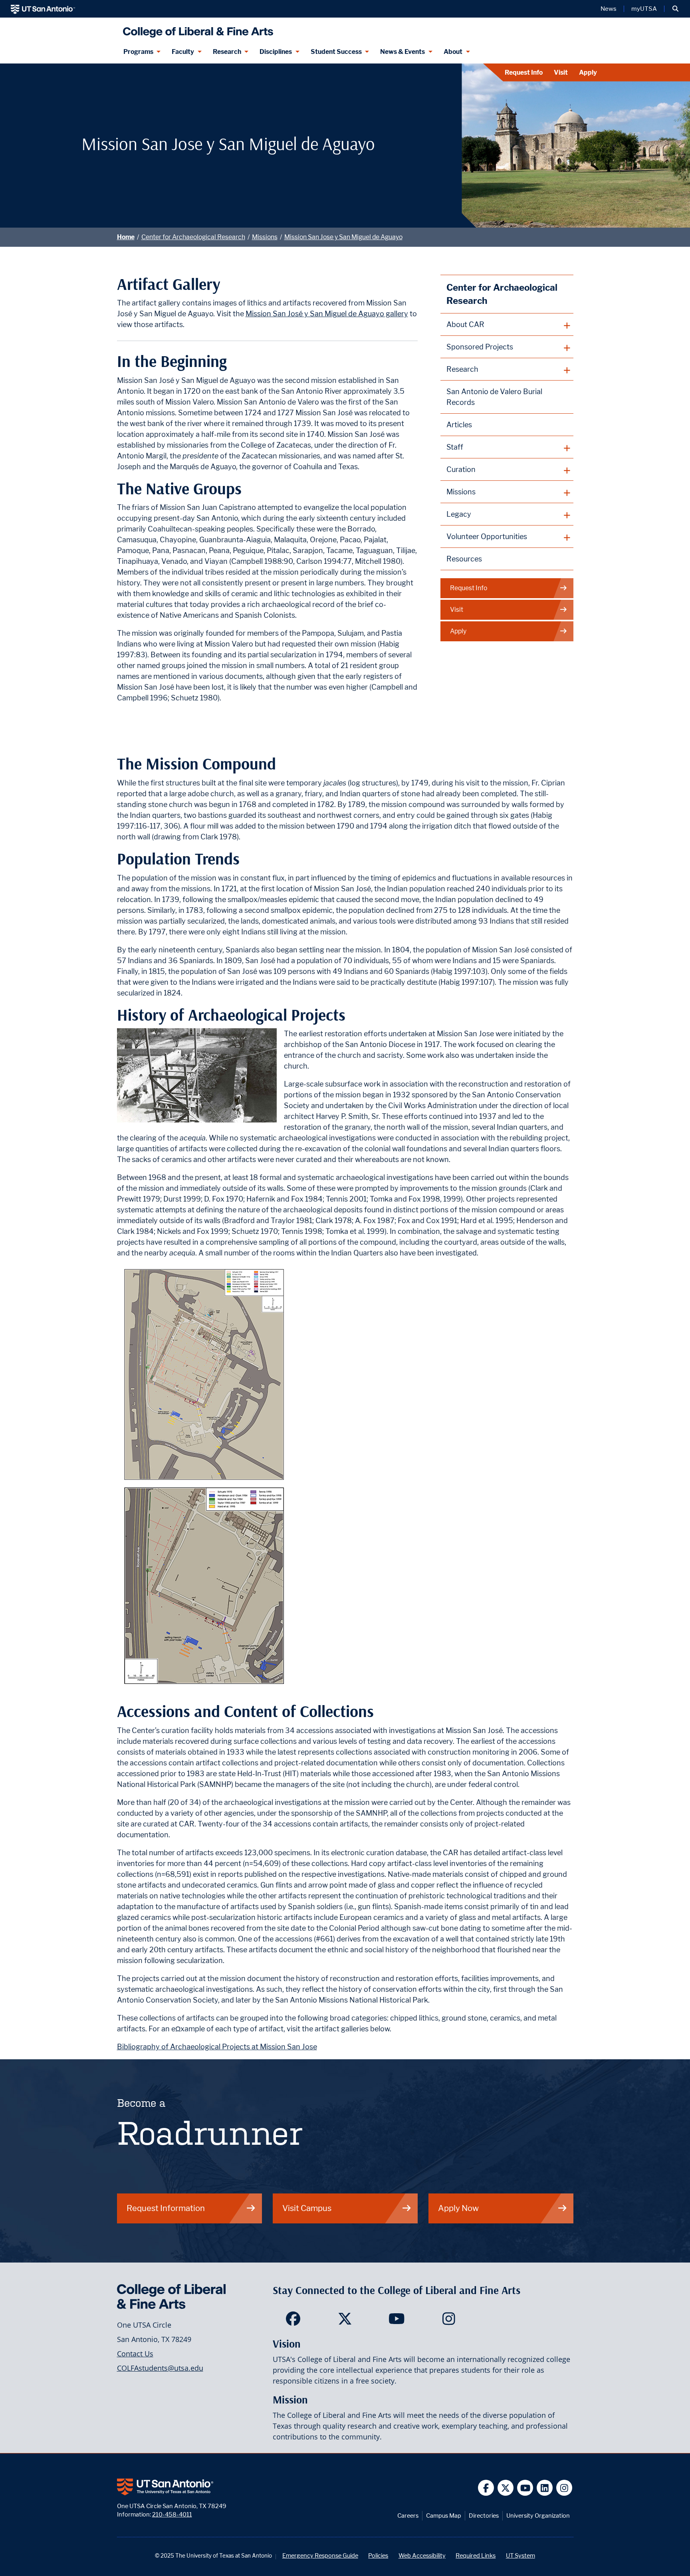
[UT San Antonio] (43, 9)
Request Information (166, 2208)
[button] (675, 9)
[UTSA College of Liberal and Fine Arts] (196, 29)
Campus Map (444, 2516)
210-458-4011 (172, 2514)
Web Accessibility (422, 2555)
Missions (265, 237)
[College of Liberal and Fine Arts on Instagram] (449, 2321)
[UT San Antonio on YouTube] (525, 2488)
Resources (464, 559)
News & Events (402, 52)
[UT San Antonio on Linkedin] (545, 2488)
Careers (408, 2516)
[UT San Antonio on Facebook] (486, 2488)
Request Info (524, 72)
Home (126, 237)
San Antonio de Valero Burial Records (494, 397)
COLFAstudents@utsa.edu (160, 2368)
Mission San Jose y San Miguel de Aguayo (343, 237)
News (609, 9)
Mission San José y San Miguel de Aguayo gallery (327, 314)
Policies (378, 2555)
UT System (520, 2555)
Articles (459, 425)
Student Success (336, 52)
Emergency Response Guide (320, 2555)
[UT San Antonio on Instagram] (564, 2488)
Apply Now (458, 2208)
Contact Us (135, 2354)
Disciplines (276, 52)
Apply (588, 72)
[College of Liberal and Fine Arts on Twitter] (345, 2321)
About (453, 52)
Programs (138, 52)
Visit (561, 72)
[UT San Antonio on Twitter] (506, 2488)
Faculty (183, 52)
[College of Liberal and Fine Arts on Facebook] (293, 2321)
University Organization (538, 2516)
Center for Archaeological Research (193, 237)
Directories (484, 2516)
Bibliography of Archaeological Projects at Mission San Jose (217, 2047)
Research (227, 52)
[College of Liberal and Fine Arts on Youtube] (397, 2321)
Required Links (476, 2555)
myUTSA (644, 9)
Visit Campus (307, 2208)
